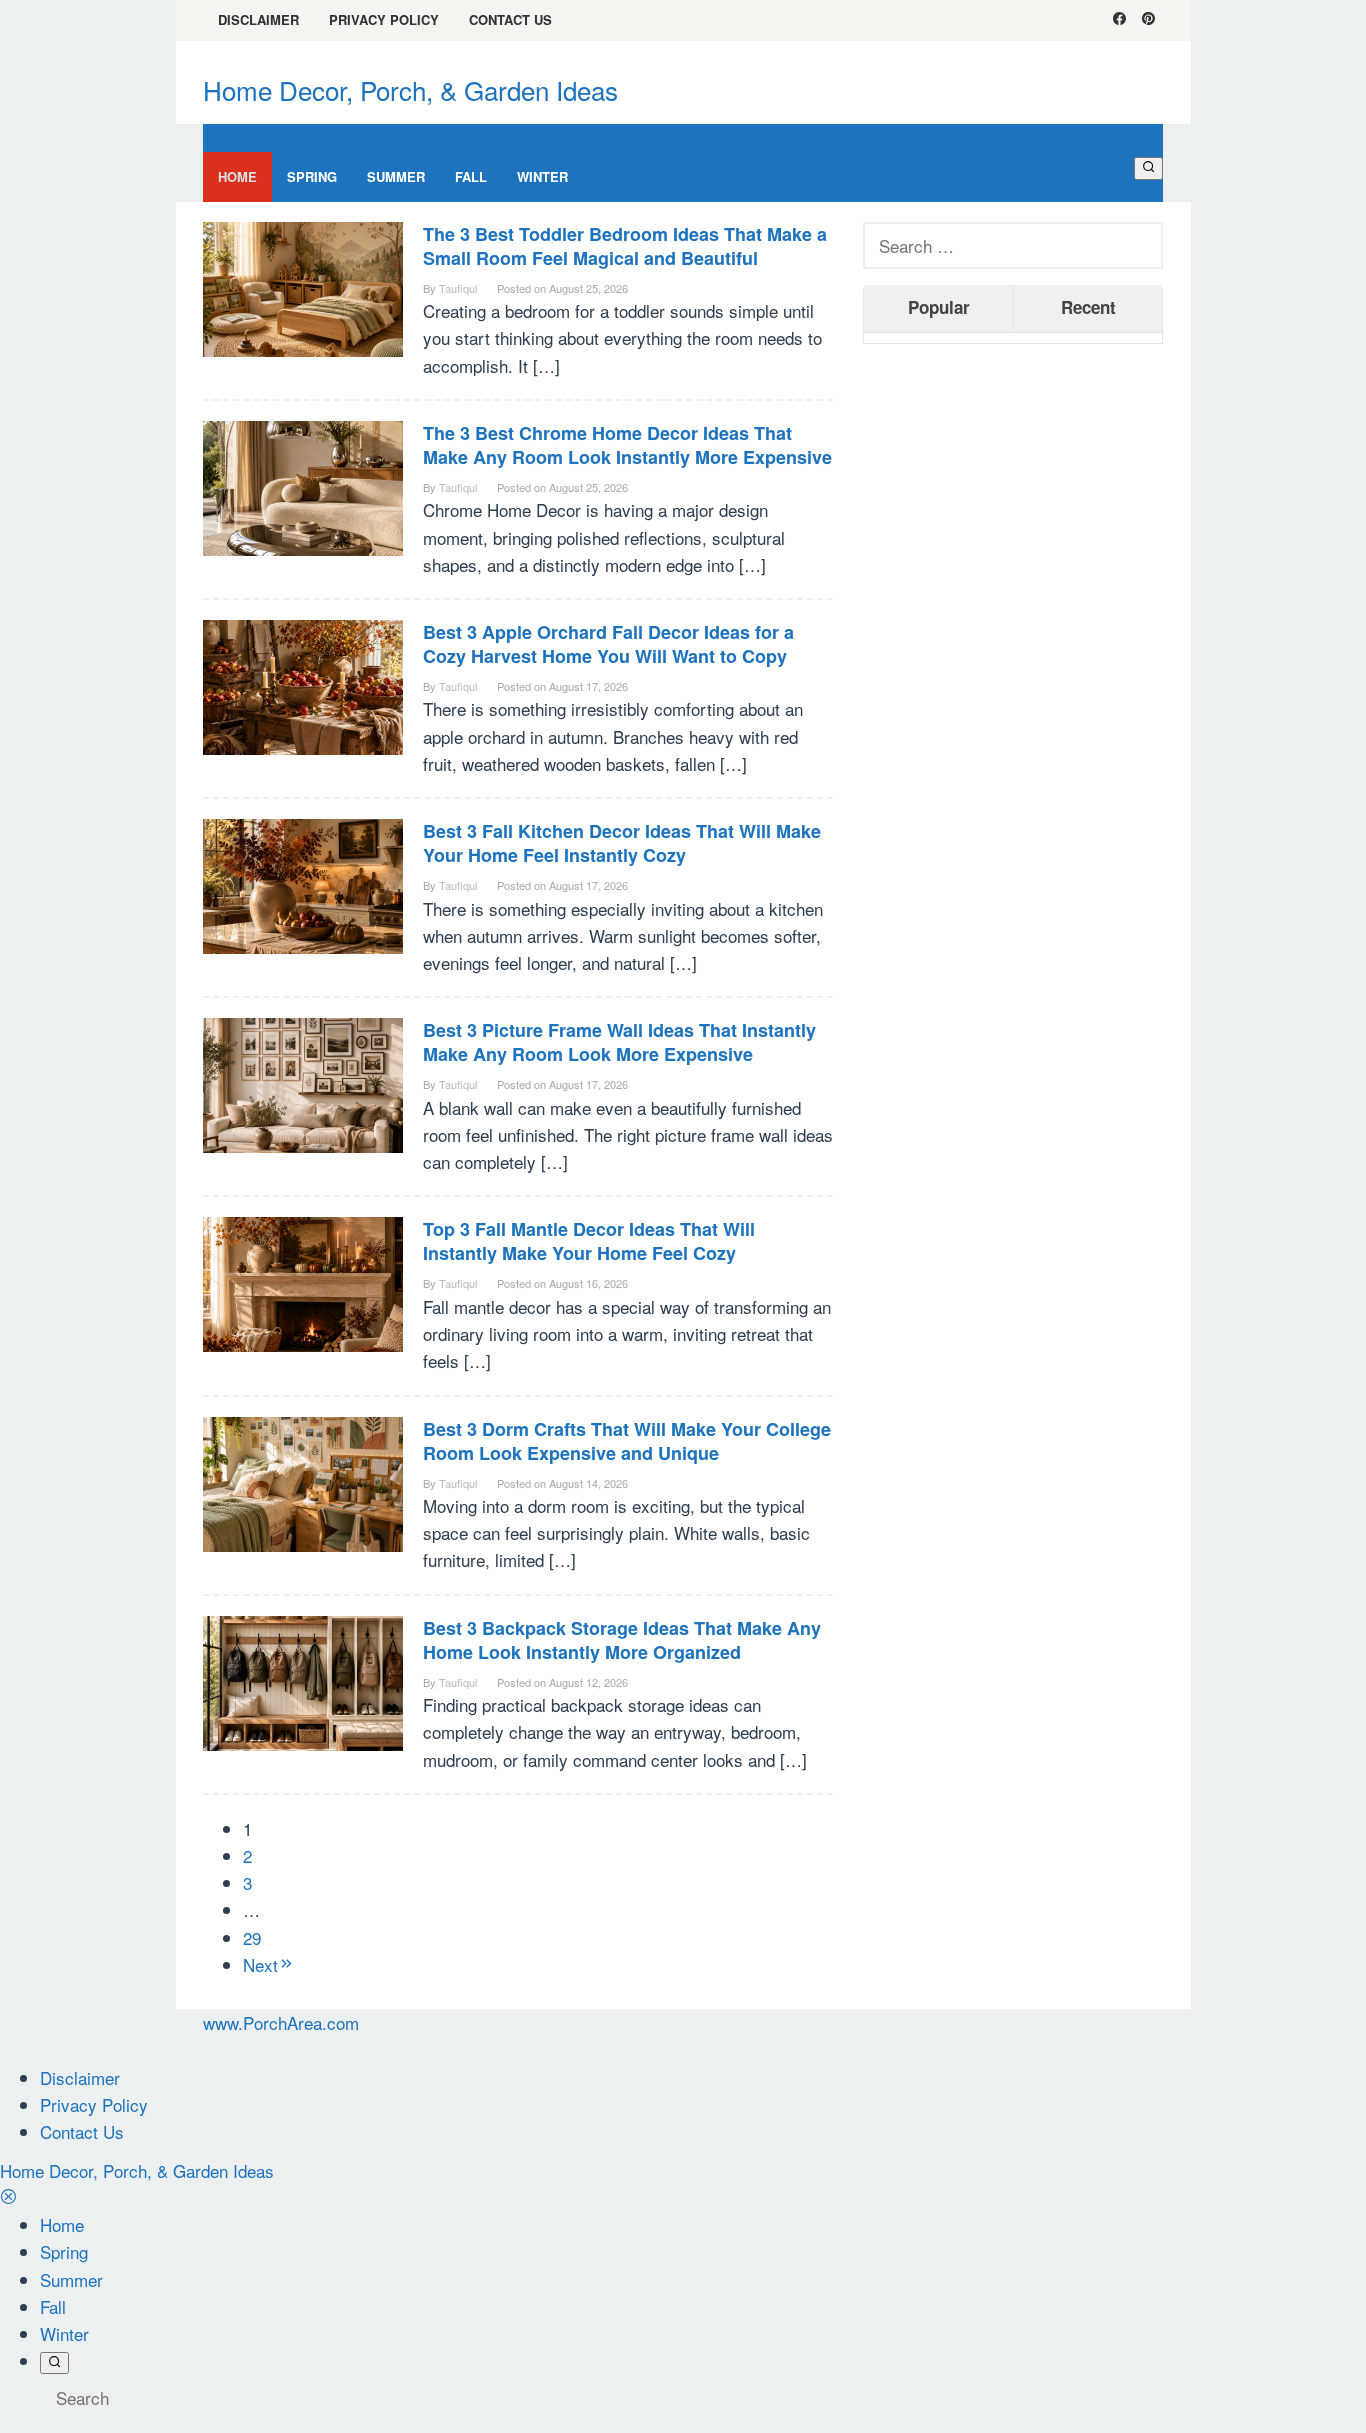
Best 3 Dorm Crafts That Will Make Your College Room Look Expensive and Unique (627, 1441)
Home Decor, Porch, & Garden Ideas (410, 89)
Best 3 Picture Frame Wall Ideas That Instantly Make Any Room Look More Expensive (619, 1042)
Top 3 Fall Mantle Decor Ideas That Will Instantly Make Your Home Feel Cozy (589, 1241)
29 (252, 1937)
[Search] (1148, 168)
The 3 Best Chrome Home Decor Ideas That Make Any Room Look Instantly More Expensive (627, 445)
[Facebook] (1119, 20)
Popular (939, 307)
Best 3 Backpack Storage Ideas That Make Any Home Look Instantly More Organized (622, 1640)
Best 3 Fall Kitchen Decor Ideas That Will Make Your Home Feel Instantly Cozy (622, 843)
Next (260, 1964)
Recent (1088, 307)
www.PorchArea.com (281, 2022)
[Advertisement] (1013, 664)
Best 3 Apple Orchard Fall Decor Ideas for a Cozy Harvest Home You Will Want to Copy (608, 644)
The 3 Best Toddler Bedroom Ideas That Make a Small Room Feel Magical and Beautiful (625, 246)
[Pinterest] (1148, 20)
